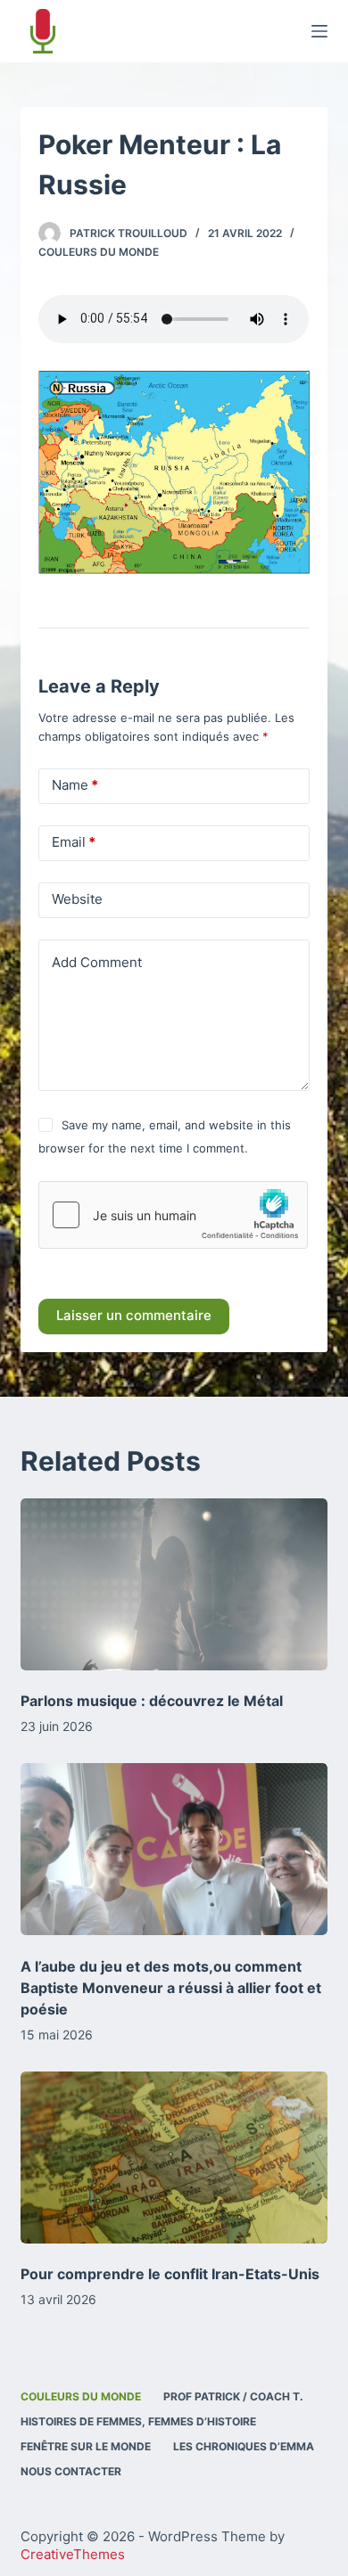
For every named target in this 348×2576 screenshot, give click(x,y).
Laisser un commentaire (134, 1315)
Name (75, 785)
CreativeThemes (73, 2554)
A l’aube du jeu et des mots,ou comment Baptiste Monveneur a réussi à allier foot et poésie (171, 1988)
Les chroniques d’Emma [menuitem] (244, 2446)
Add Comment (97, 962)
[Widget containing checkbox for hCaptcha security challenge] (173, 1215)
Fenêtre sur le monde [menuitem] (86, 2446)
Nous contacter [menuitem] (71, 2471)
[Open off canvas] (319, 31)
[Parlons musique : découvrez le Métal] (174, 1584)
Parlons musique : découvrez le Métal (152, 1701)
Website (77, 899)
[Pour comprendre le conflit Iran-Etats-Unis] (174, 2158)
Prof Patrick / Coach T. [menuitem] (233, 2396)
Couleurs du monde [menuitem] (81, 2396)
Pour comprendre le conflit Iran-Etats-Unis (170, 2274)
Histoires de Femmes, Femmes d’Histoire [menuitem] (138, 2421)
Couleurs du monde (99, 252)
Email (74, 842)
